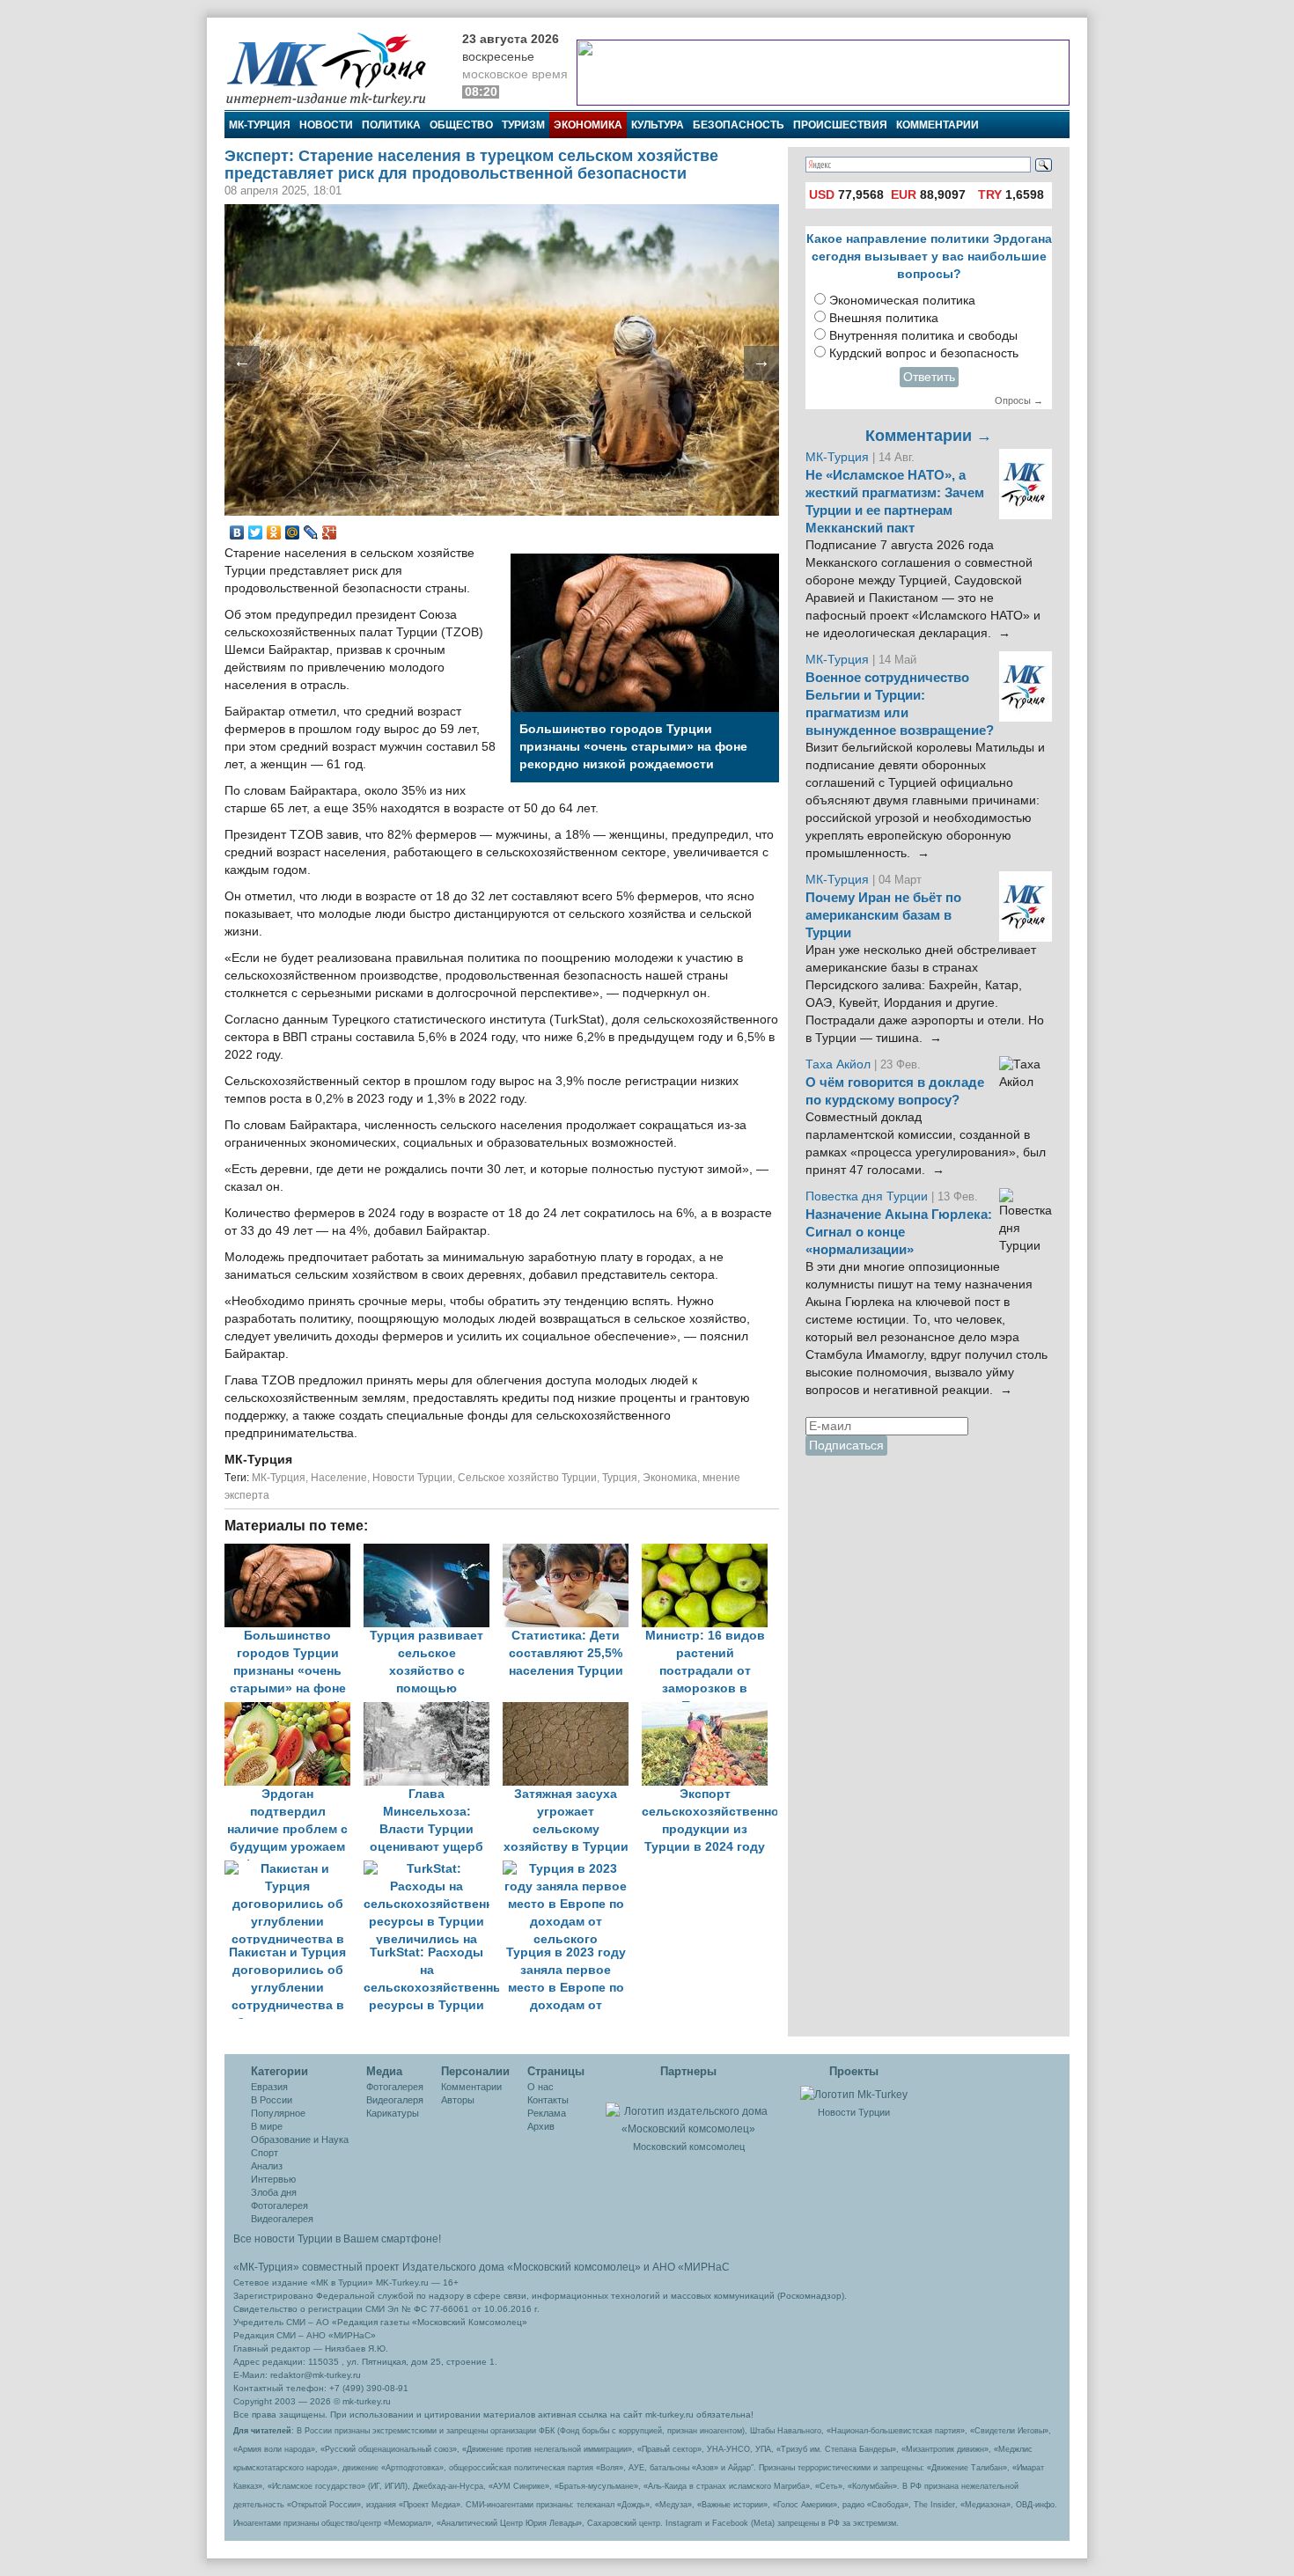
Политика (391, 125)
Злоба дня (274, 2192)
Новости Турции (412, 1478)
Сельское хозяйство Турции (527, 1478)
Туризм (523, 125)
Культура (658, 125)
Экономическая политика (902, 301)
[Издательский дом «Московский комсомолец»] (688, 2110)
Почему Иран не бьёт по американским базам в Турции (883, 915)
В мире (267, 2126)
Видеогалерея (282, 2219)
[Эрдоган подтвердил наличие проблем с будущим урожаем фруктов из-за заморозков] (294, 1710)
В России (272, 2100)
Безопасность (739, 125)
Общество (461, 125)
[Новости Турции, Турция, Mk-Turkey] (854, 2094)
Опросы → (1019, 400)
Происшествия (840, 125)
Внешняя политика (884, 318)
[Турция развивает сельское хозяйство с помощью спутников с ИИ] (433, 1552)
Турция (620, 1478)
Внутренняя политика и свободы (923, 336)
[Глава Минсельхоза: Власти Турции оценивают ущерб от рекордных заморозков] (433, 1710)
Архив (541, 2126)
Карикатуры (393, 2113)
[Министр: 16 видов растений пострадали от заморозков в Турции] (709, 1552)
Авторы (458, 2100)
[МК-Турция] (335, 68)
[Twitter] (256, 532)
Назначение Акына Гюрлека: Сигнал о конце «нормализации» (899, 1232)
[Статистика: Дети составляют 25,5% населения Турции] (572, 1552)
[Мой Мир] (293, 532)
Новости (326, 125)
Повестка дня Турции (868, 1196)
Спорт (265, 2153)
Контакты (548, 2100)
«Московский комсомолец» (574, 2267)
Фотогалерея (279, 2205)
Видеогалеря (395, 2100)
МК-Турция (260, 125)
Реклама (547, 2113)
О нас (540, 2087)
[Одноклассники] (274, 532)
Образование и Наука (300, 2139)
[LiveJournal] (311, 532)
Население (339, 1478)
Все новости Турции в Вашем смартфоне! (337, 2239)
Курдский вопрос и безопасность (924, 353)
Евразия (269, 2087)
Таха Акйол (838, 1064)
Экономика (588, 125)
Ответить (929, 377)
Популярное (278, 2113)
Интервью (273, 2179)
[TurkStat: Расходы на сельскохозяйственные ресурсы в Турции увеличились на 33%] (433, 1869)
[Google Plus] (330, 532)
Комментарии (937, 125)
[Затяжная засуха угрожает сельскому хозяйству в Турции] (572, 1710)
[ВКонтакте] (237, 532)
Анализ (267, 2166)
